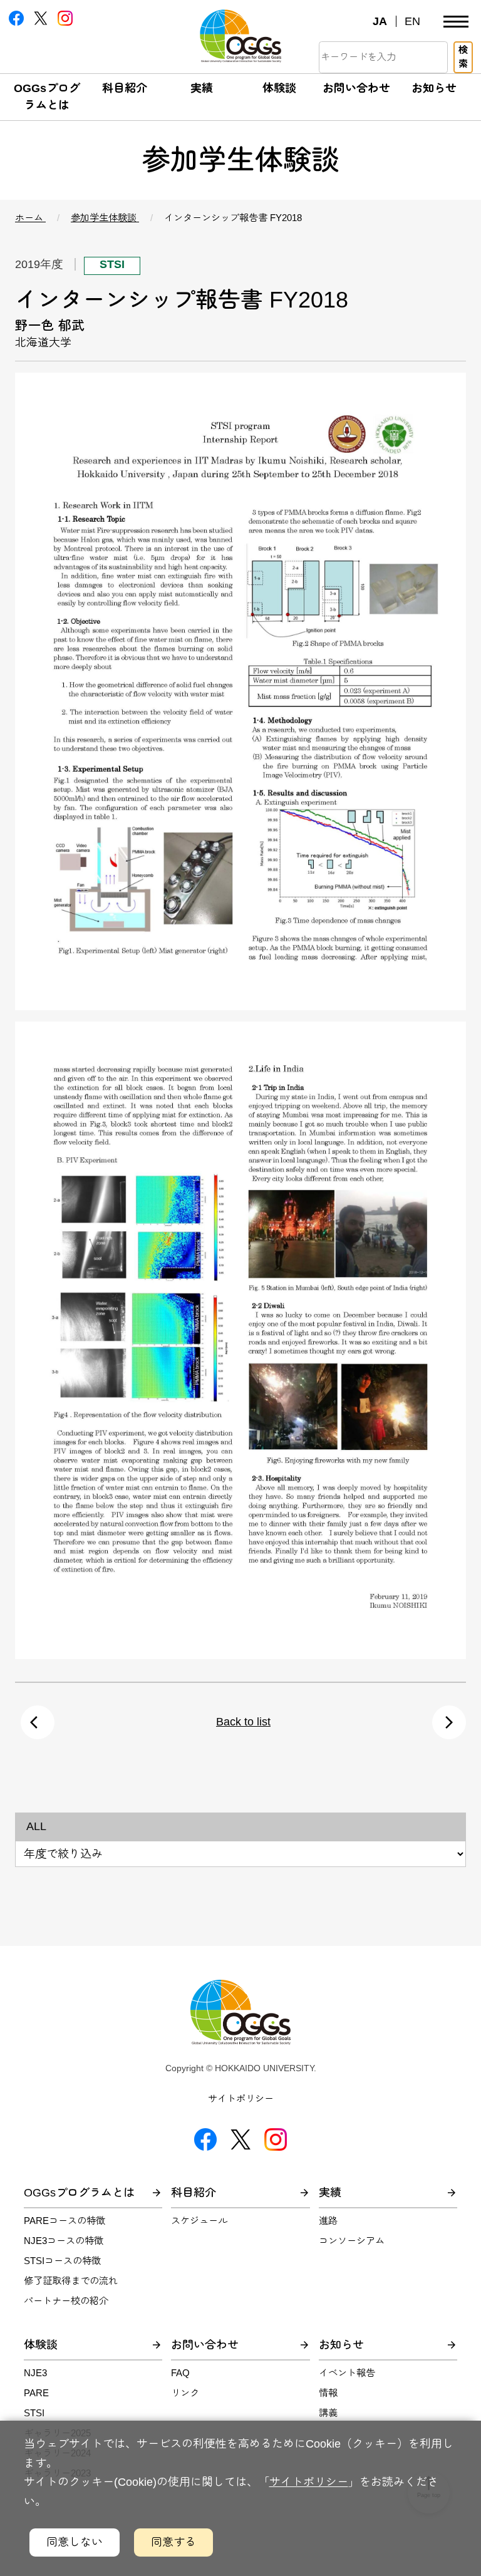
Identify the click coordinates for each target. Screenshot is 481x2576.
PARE (36, 2393)
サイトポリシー (241, 2098)
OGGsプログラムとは (79, 2193)
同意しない (75, 2542)
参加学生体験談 (105, 218)
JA (380, 21)
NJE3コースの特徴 (64, 2241)
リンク (185, 2393)
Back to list (243, 1722)
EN (412, 21)
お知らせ (434, 88)
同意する (173, 2542)
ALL (36, 1826)
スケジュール (199, 2221)
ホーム (30, 218)
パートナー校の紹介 (66, 2301)
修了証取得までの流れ (71, 2281)
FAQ (180, 2373)
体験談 (279, 88)
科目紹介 (125, 88)
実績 (202, 88)
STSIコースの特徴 (62, 2261)
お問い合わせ (356, 88)
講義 (328, 2413)
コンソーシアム (352, 2241)
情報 (328, 2393)
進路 (328, 2221)
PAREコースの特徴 (65, 2221)
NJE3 (35, 2373)
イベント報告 (347, 2373)
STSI (34, 2413)
